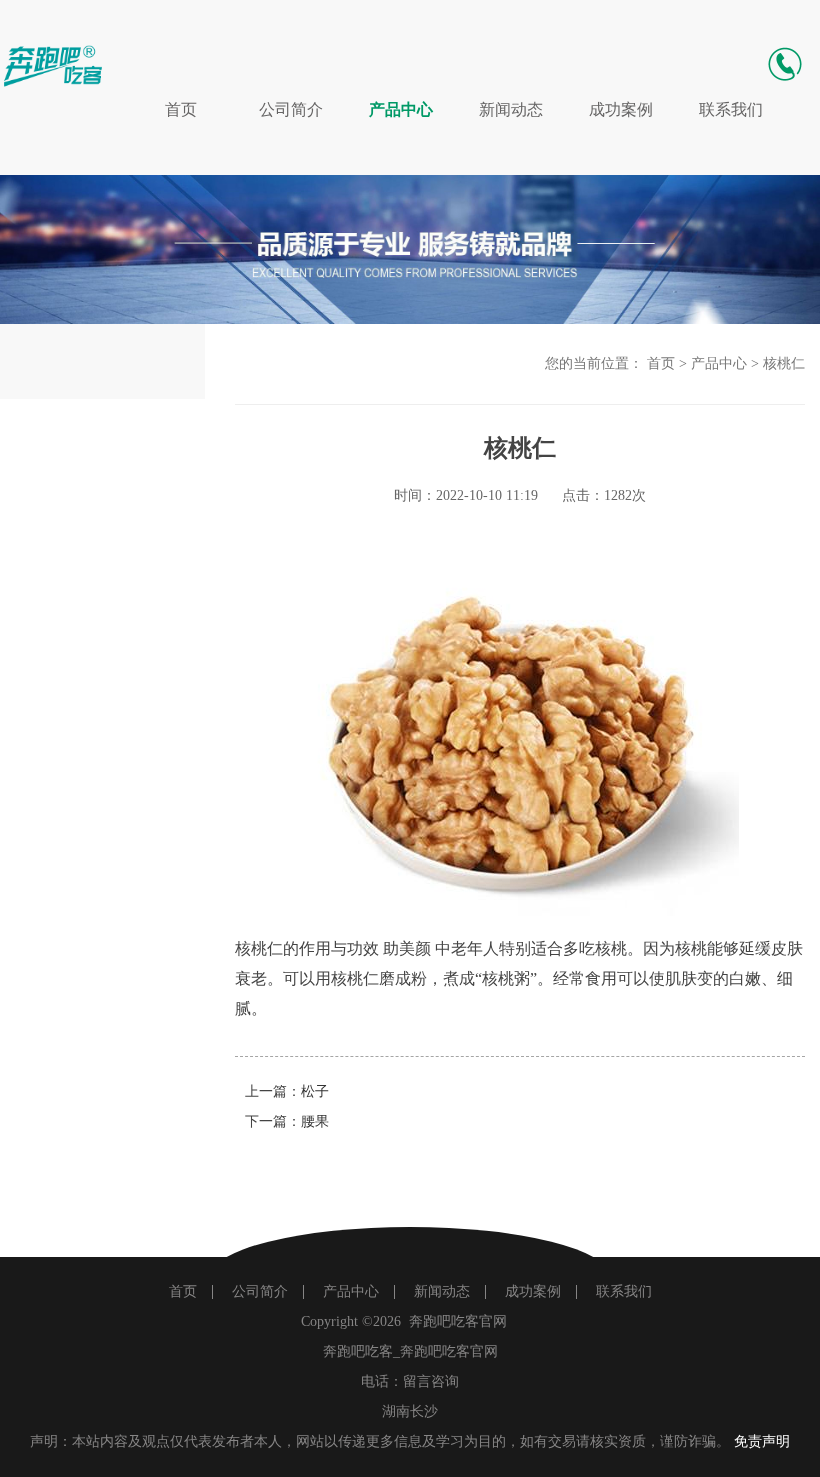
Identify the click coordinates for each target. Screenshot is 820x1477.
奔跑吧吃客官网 (458, 1321)
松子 (315, 1091)
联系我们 (731, 109)
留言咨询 (431, 1381)
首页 (181, 109)
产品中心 (401, 109)
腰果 (315, 1121)
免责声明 (762, 1441)
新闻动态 (511, 109)
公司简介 (291, 109)
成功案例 (621, 109)
